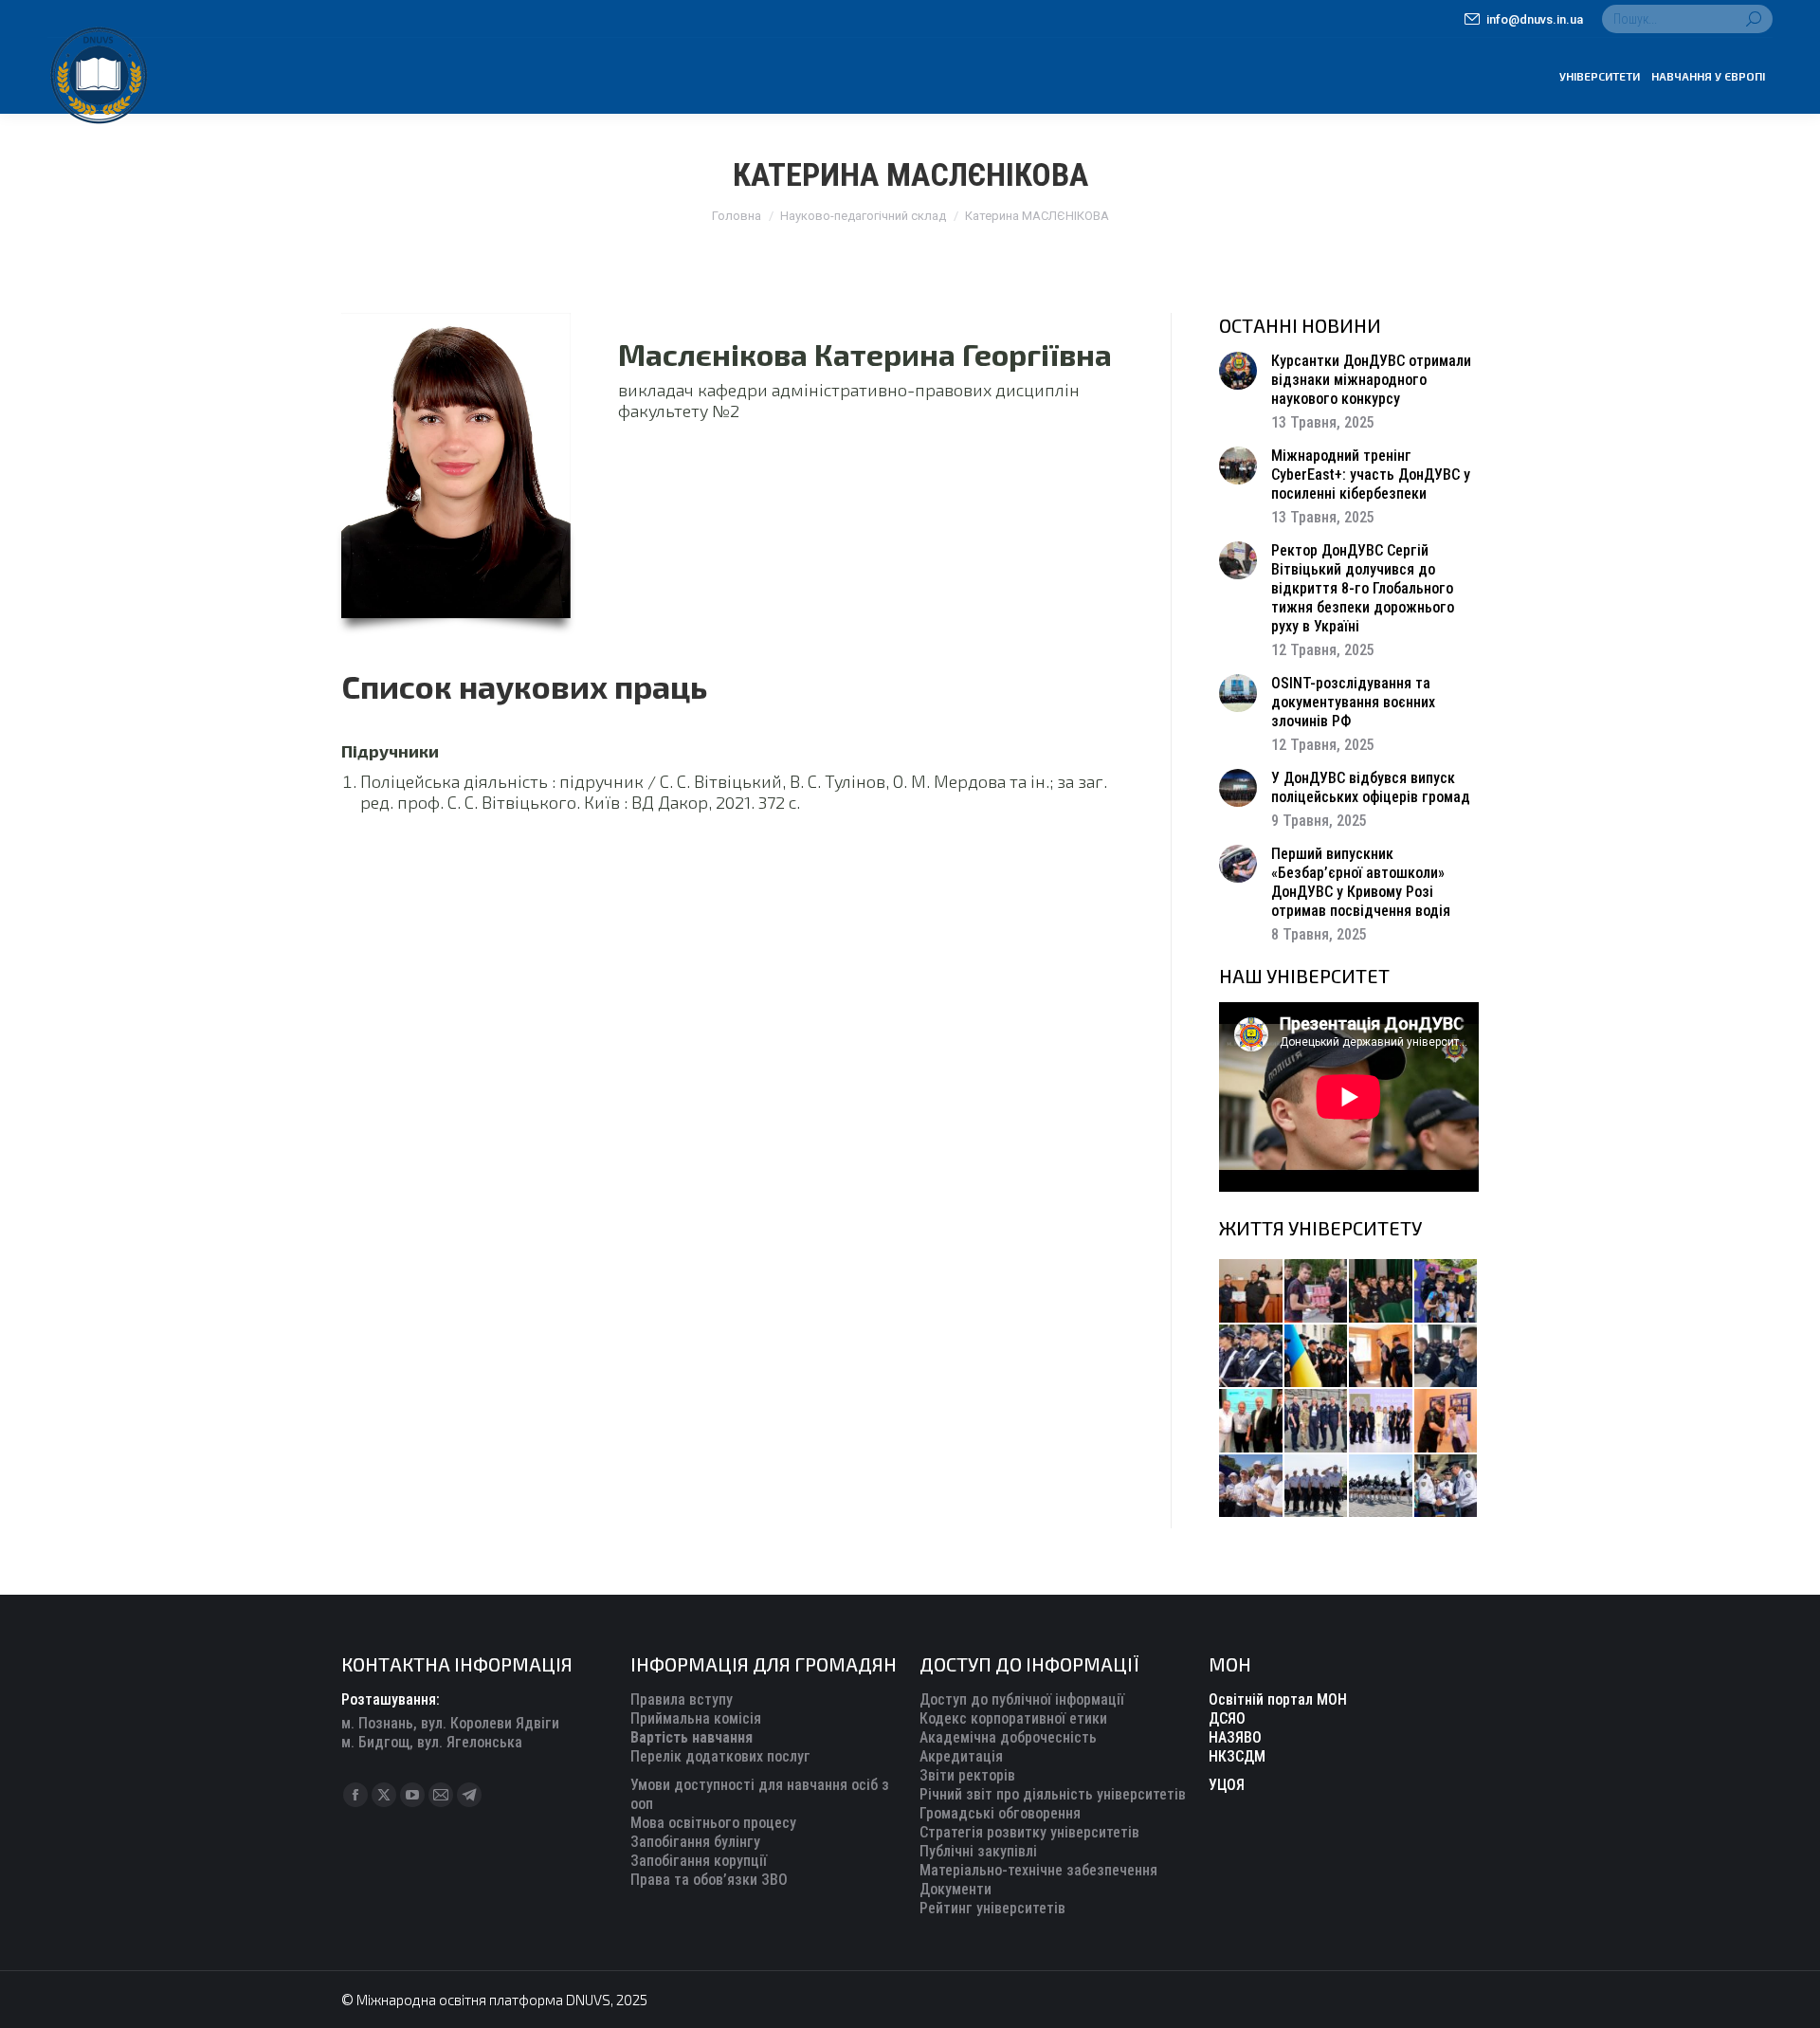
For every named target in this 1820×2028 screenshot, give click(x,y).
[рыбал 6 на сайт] (1317, 1292)
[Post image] (1238, 371)
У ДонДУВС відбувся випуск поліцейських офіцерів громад (1371, 787)
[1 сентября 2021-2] (1447, 1487)
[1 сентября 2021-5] (1252, 1487)
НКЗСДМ (1237, 1756)
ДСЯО (1227, 1718)
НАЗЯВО (1235, 1737)
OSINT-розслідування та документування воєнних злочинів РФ (1353, 702)
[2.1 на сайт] (1382, 1357)
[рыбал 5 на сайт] (1382, 1292)
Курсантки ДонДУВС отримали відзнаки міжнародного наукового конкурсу (1371, 380)
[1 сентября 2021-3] (1382, 1487)
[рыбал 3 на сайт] (1252, 1357)
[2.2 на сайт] (1447, 1357)
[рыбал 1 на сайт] (1447, 1292)
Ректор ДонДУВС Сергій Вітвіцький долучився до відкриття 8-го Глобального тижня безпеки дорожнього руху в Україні (1363, 588)
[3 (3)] (1252, 1422)
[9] (1447, 1422)
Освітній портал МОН (1278, 1699)
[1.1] (1382, 1422)
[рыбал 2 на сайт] (1317, 1357)
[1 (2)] (1317, 1422)
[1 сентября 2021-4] (1317, 1487)
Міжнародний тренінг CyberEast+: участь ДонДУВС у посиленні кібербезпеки (1371, 475)
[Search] (1754, 19)
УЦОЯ (1227, 1785)
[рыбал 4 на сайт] (1252, 1292)
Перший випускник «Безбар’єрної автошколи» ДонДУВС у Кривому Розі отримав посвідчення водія (1361, 882)
